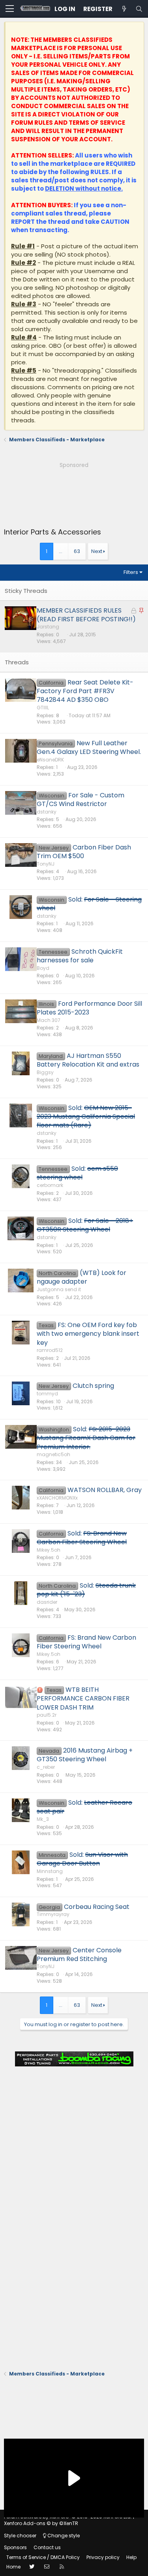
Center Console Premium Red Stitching (79, 1954)
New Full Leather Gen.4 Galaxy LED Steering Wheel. (89, 747)
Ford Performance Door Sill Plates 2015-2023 (89, 1008)
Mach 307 (49, 1020)
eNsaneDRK (50, 760)
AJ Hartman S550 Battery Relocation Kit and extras (88, 1060)
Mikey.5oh (49, 1550)
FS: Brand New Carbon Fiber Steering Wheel (86, 1642)
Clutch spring (93, 1386)
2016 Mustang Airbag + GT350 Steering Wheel (85, 1755)
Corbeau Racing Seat (97, 1907)
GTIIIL (43, 708)
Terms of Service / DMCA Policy (43, 2557)
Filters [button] (131, 572)
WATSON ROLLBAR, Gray (105, 1490)
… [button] (61, 551)
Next (97, 551)
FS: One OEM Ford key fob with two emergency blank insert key (88, 1334)
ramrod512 (50, 1350)
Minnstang (50, 1871)
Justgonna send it (59, 1289)
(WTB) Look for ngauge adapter (81, 1277)
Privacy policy (103, 2557)
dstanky (47, 812)
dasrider (47, 1602)
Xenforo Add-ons (41, 2523)
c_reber (46, 1767)
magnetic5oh (53, 1454)
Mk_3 (43, 1819)
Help (131, 2557)
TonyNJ (46, 864)
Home (13, 2567)
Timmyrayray (53, 1914)
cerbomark (50, 1185)
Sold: (89, 904)
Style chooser (20, 2536)
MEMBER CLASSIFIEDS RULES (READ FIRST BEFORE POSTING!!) (86, 615)
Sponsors (15, 2547)
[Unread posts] (124, 9)
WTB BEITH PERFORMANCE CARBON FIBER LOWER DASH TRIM (83, 1699)
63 (77, 551)
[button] (10, 9)
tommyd (47, 1394)
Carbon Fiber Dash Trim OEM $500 (84, 852)
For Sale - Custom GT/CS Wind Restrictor (81, 800)
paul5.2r (47, 1715)
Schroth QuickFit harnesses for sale (80, 956)
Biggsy (45, 1072)
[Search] (139, 9)
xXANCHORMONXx (57, 1498)
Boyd (43, 968)
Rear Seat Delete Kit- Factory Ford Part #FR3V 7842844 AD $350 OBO (85, 691)
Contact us (47, 2547)
